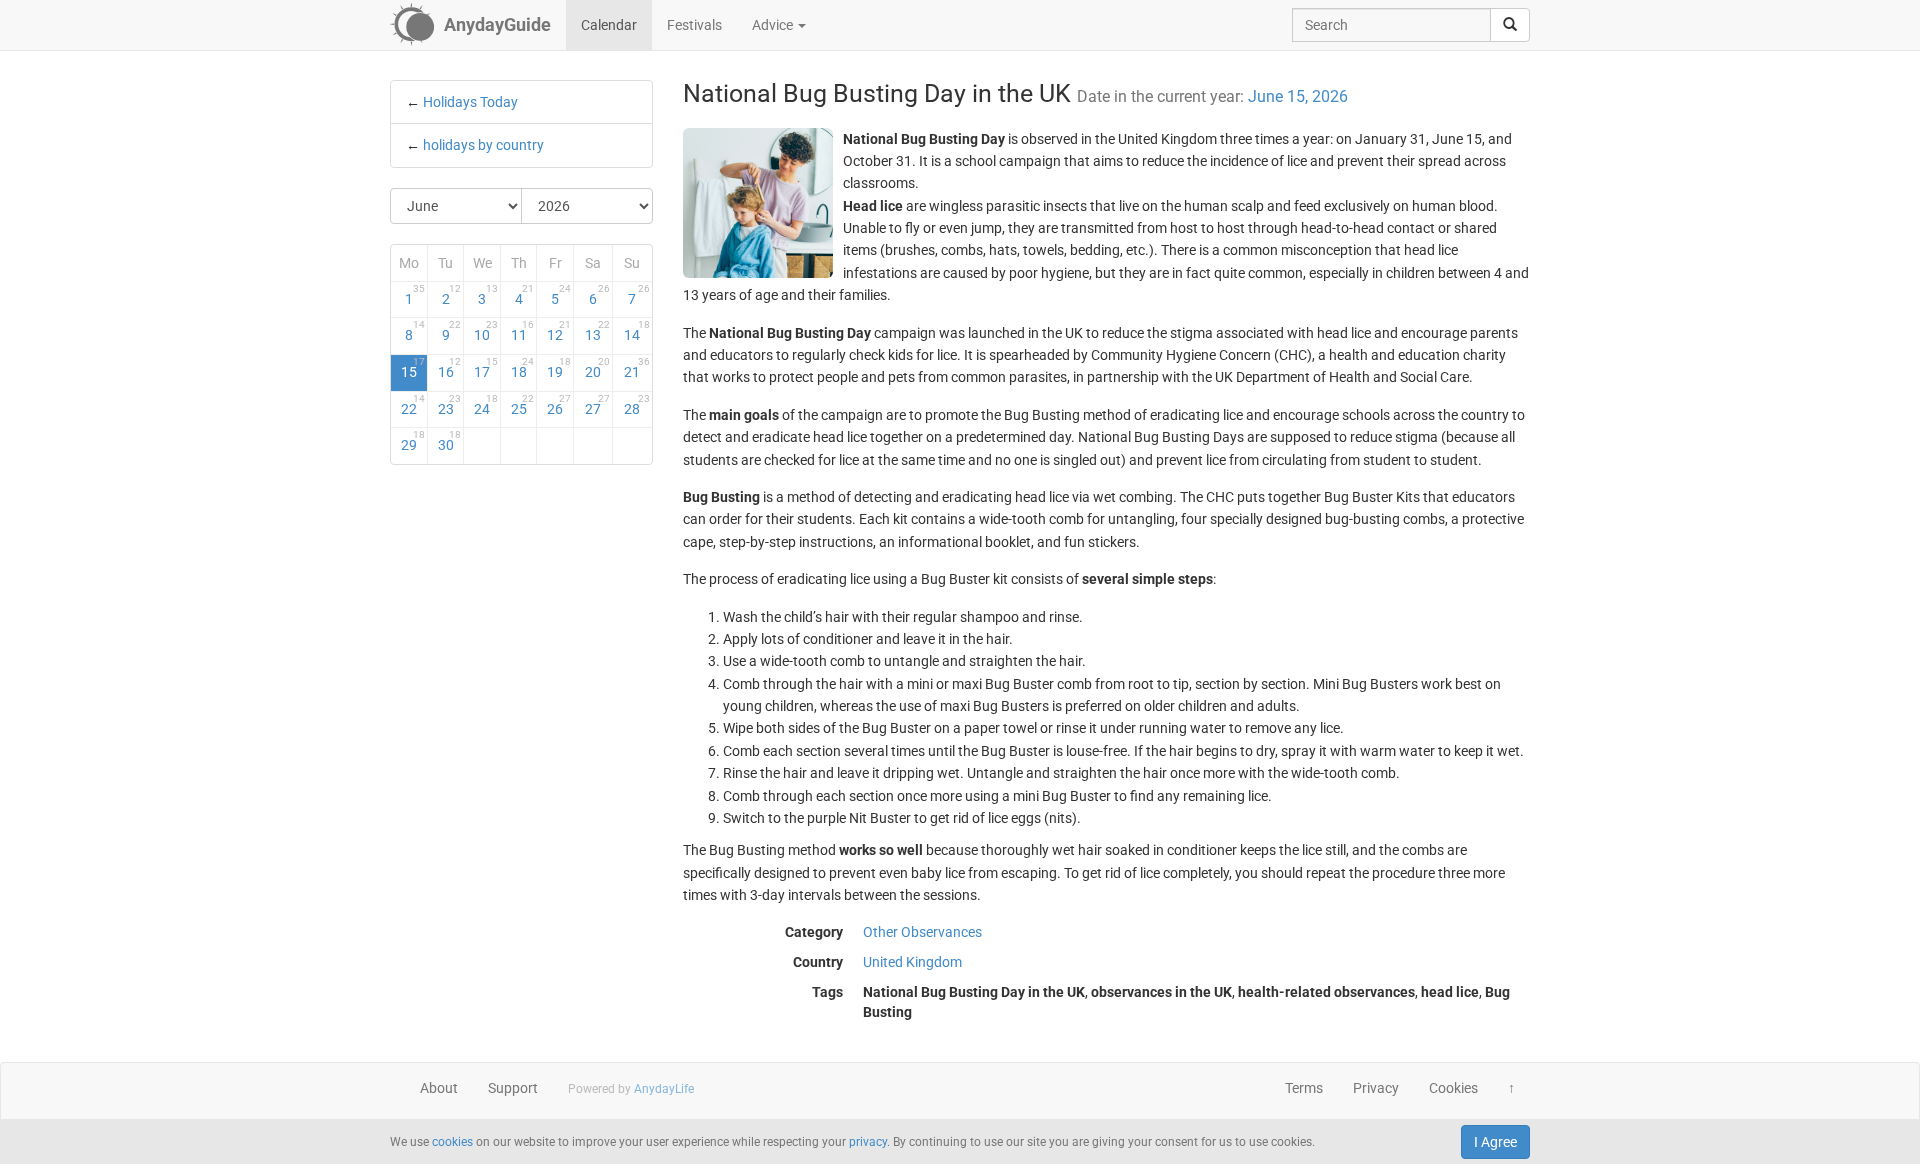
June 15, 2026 (1298, 96)
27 (597, 405)
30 (450, 441)
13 (597, 331)
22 (413, 405)
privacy (868, 1142)
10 (486, 331)
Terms (1304, 1088)
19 (559, 368)
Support (513, 1088)
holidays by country (483, 145)
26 (559, 405)
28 (636, 405)
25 (523, 405)
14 (636, 331)
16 (450, 368)
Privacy (1376, 1088)
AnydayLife (664, 1089)
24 (486, 405)
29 (413, 441)
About (439, 1088)
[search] (1510, 25)
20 (597, 368)
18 (523, 368)
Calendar (609, 25)
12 (559, 331)
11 (523, 331)
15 (413, 368)
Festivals (694, 25)
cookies (452, 1142)
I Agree (1495, 1142)
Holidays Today (470, 102)
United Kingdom (912, 962)
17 (486, 368)
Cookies (1453, 1088)
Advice (774, 25)
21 (636, 368)
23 (450, 405)
